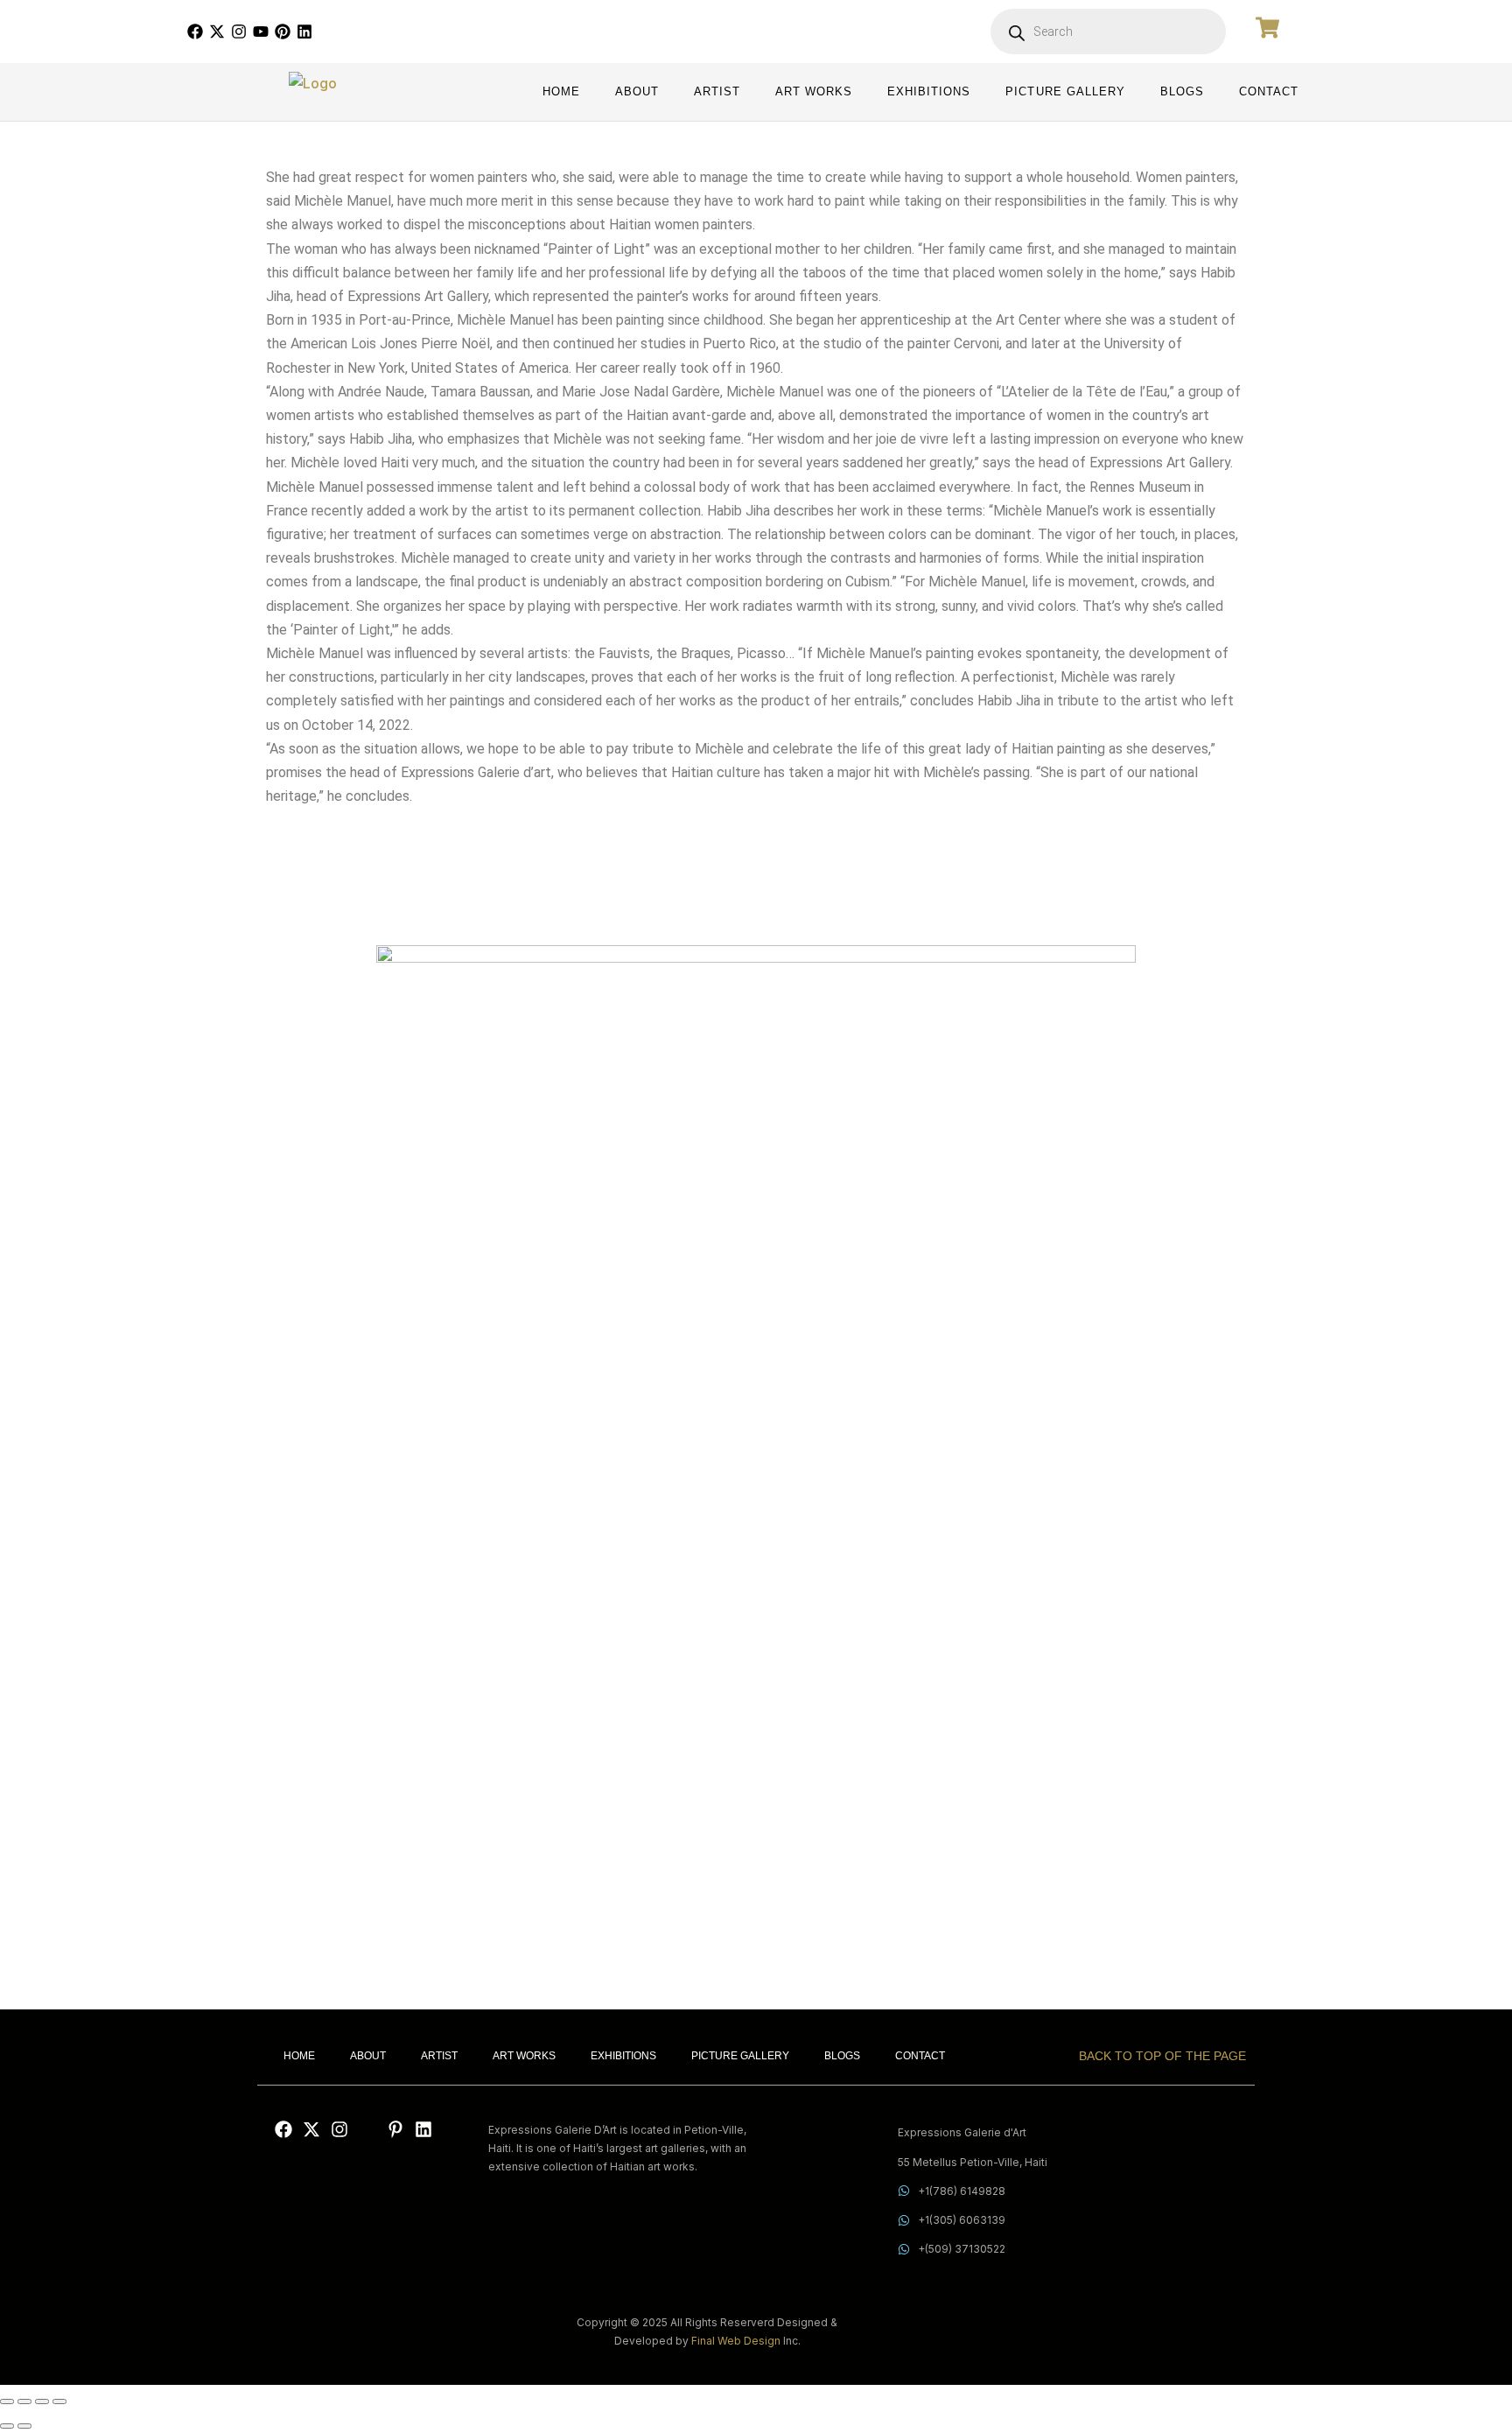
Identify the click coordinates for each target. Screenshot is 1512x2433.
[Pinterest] (283, 32)
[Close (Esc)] (59, 2401)
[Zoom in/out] (7, 2401)
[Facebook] (195, 32)
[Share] (42, 2401)
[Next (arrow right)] (24, 2426)
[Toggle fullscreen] (24, 2401)
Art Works (814, 92)
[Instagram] (239, 32)
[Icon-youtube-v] (367, 2129)
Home (561, 92)
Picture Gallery (1065, 92)
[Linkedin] (304, 32)
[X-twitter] (217, 32)
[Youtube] (261, 32)
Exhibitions (929, 92)
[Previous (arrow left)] (7, 2426)
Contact (1269, 92)
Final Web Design (736, 2341)
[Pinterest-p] (395, 2129)
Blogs (1182, 92)
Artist (717, 92)
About (637, 92)
